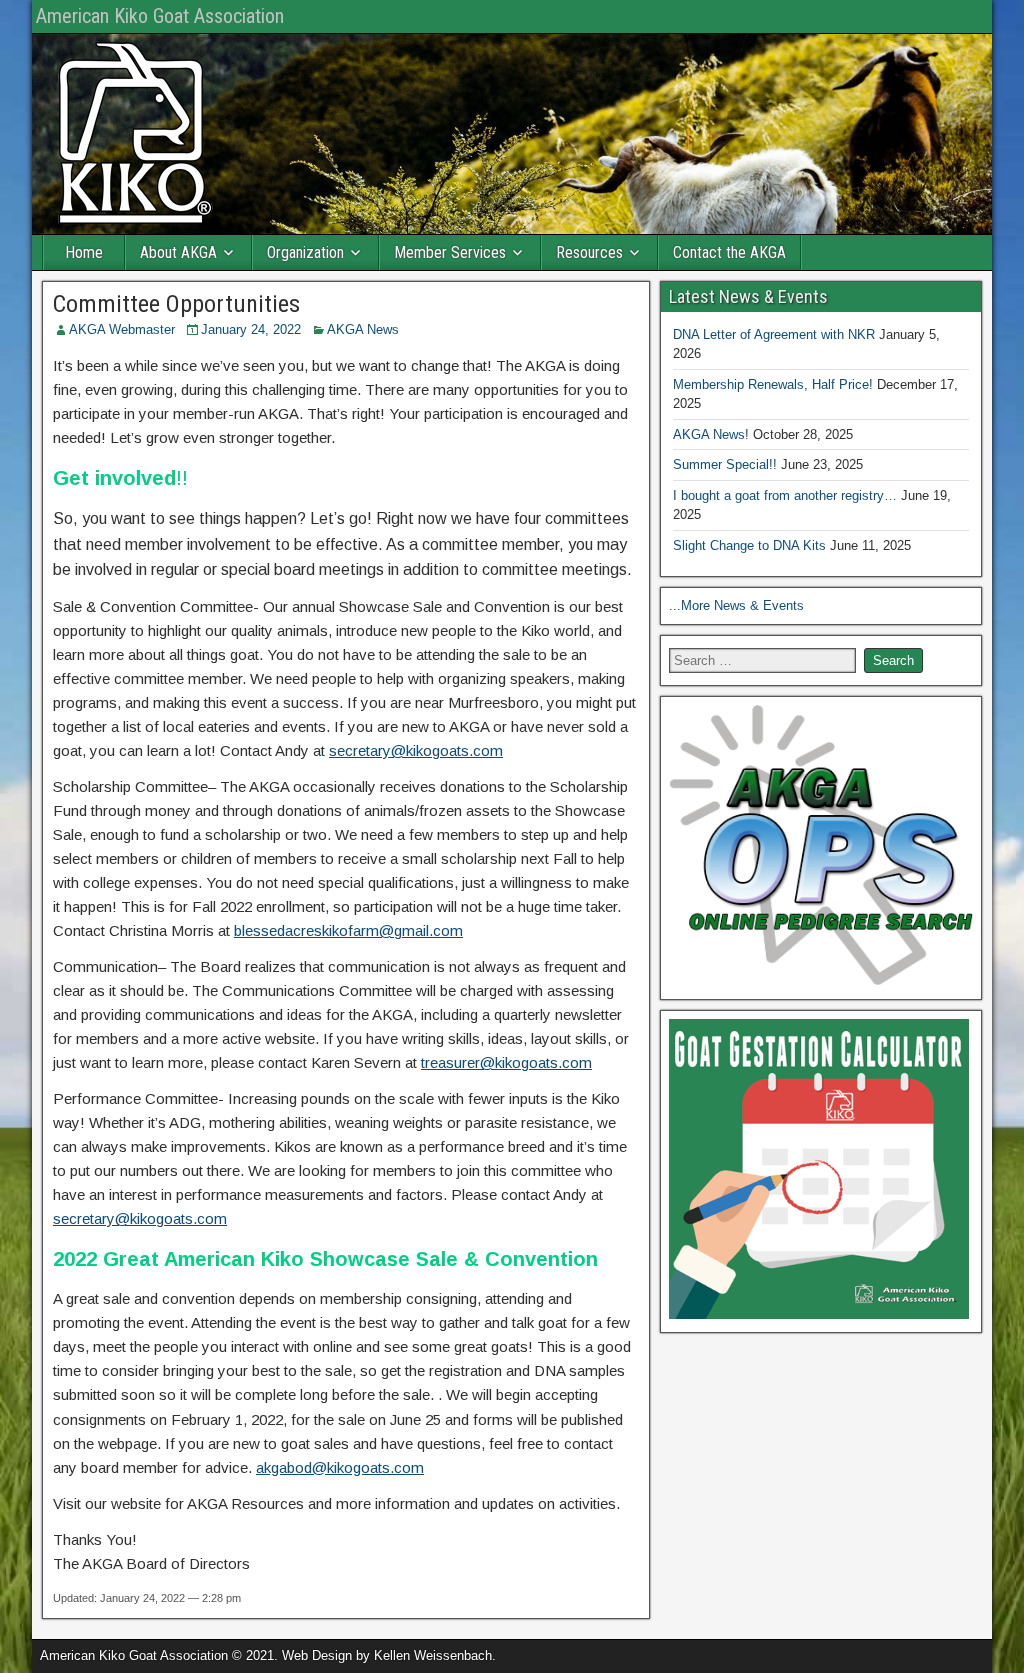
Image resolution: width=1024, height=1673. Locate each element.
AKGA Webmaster (122, 329)
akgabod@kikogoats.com (340, 1467)
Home (84, 252)
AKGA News (363, 329)
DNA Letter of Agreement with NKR (774, 334)
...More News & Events (736, 605)
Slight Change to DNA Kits (749, 545)
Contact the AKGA (729, 252)
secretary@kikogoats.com (416, 750)
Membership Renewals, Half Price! (773, 384)
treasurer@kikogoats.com (506, 1062)
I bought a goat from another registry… (785, 495)
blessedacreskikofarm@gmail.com (348, 930)
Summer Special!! (725, 464)
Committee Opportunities (176, 304)
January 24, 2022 (251, 329)
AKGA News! (711, 434)
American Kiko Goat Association (160, 16)
